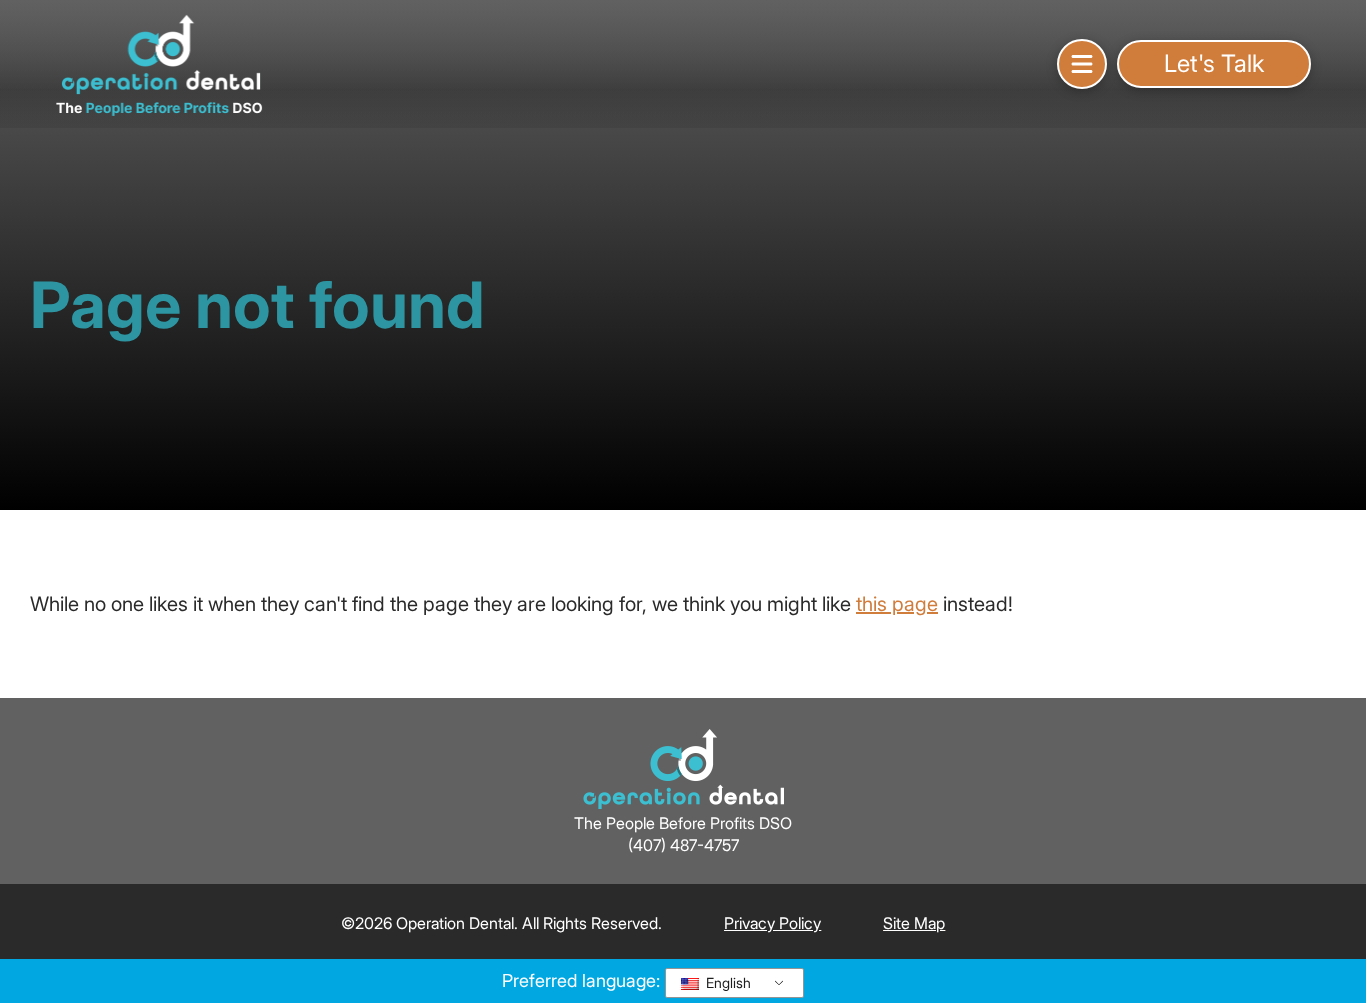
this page (897, 604)
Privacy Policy (772, 923)
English (726, 982)
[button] (1082, 64)
